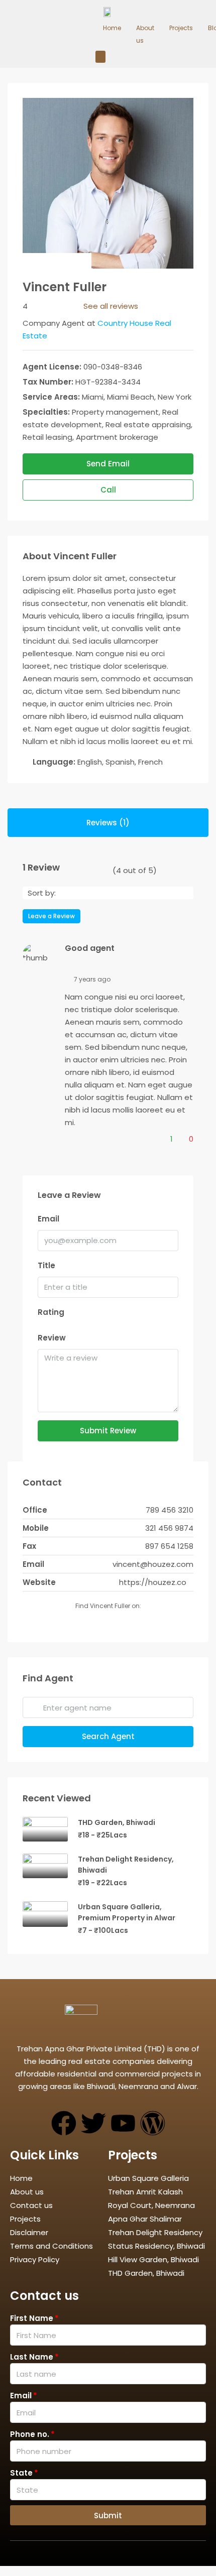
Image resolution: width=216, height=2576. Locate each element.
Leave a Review (51, 916)
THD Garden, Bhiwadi (117, 1822)
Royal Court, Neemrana (151, 2205)
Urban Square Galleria (148, 2178)
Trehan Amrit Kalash (145, 2192)
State (21, 2473)
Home (112, 28)
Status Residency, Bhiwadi (156, 2246)
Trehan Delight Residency (155, 2232)
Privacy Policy (35, 2259)
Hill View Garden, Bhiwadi (153, 2259)
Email (48, 1219)
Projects (181, 28)
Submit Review (108, 1431)
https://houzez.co (153, 1582)
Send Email (108, 464)
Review (52, 1338)
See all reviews (111, 306)
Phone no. (30, 2434)
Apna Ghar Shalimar (145, 2219)
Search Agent (108, 1736)
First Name (32, 2318)
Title (46, 1265)
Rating (51, 1312)
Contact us (31, 2205)
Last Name (32, 2357)
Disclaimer (29, 2232)
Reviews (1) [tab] (108, 823)
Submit (108, 2516)
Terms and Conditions (51, 2246)
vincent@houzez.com (153, 1564)
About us (145, 34)
